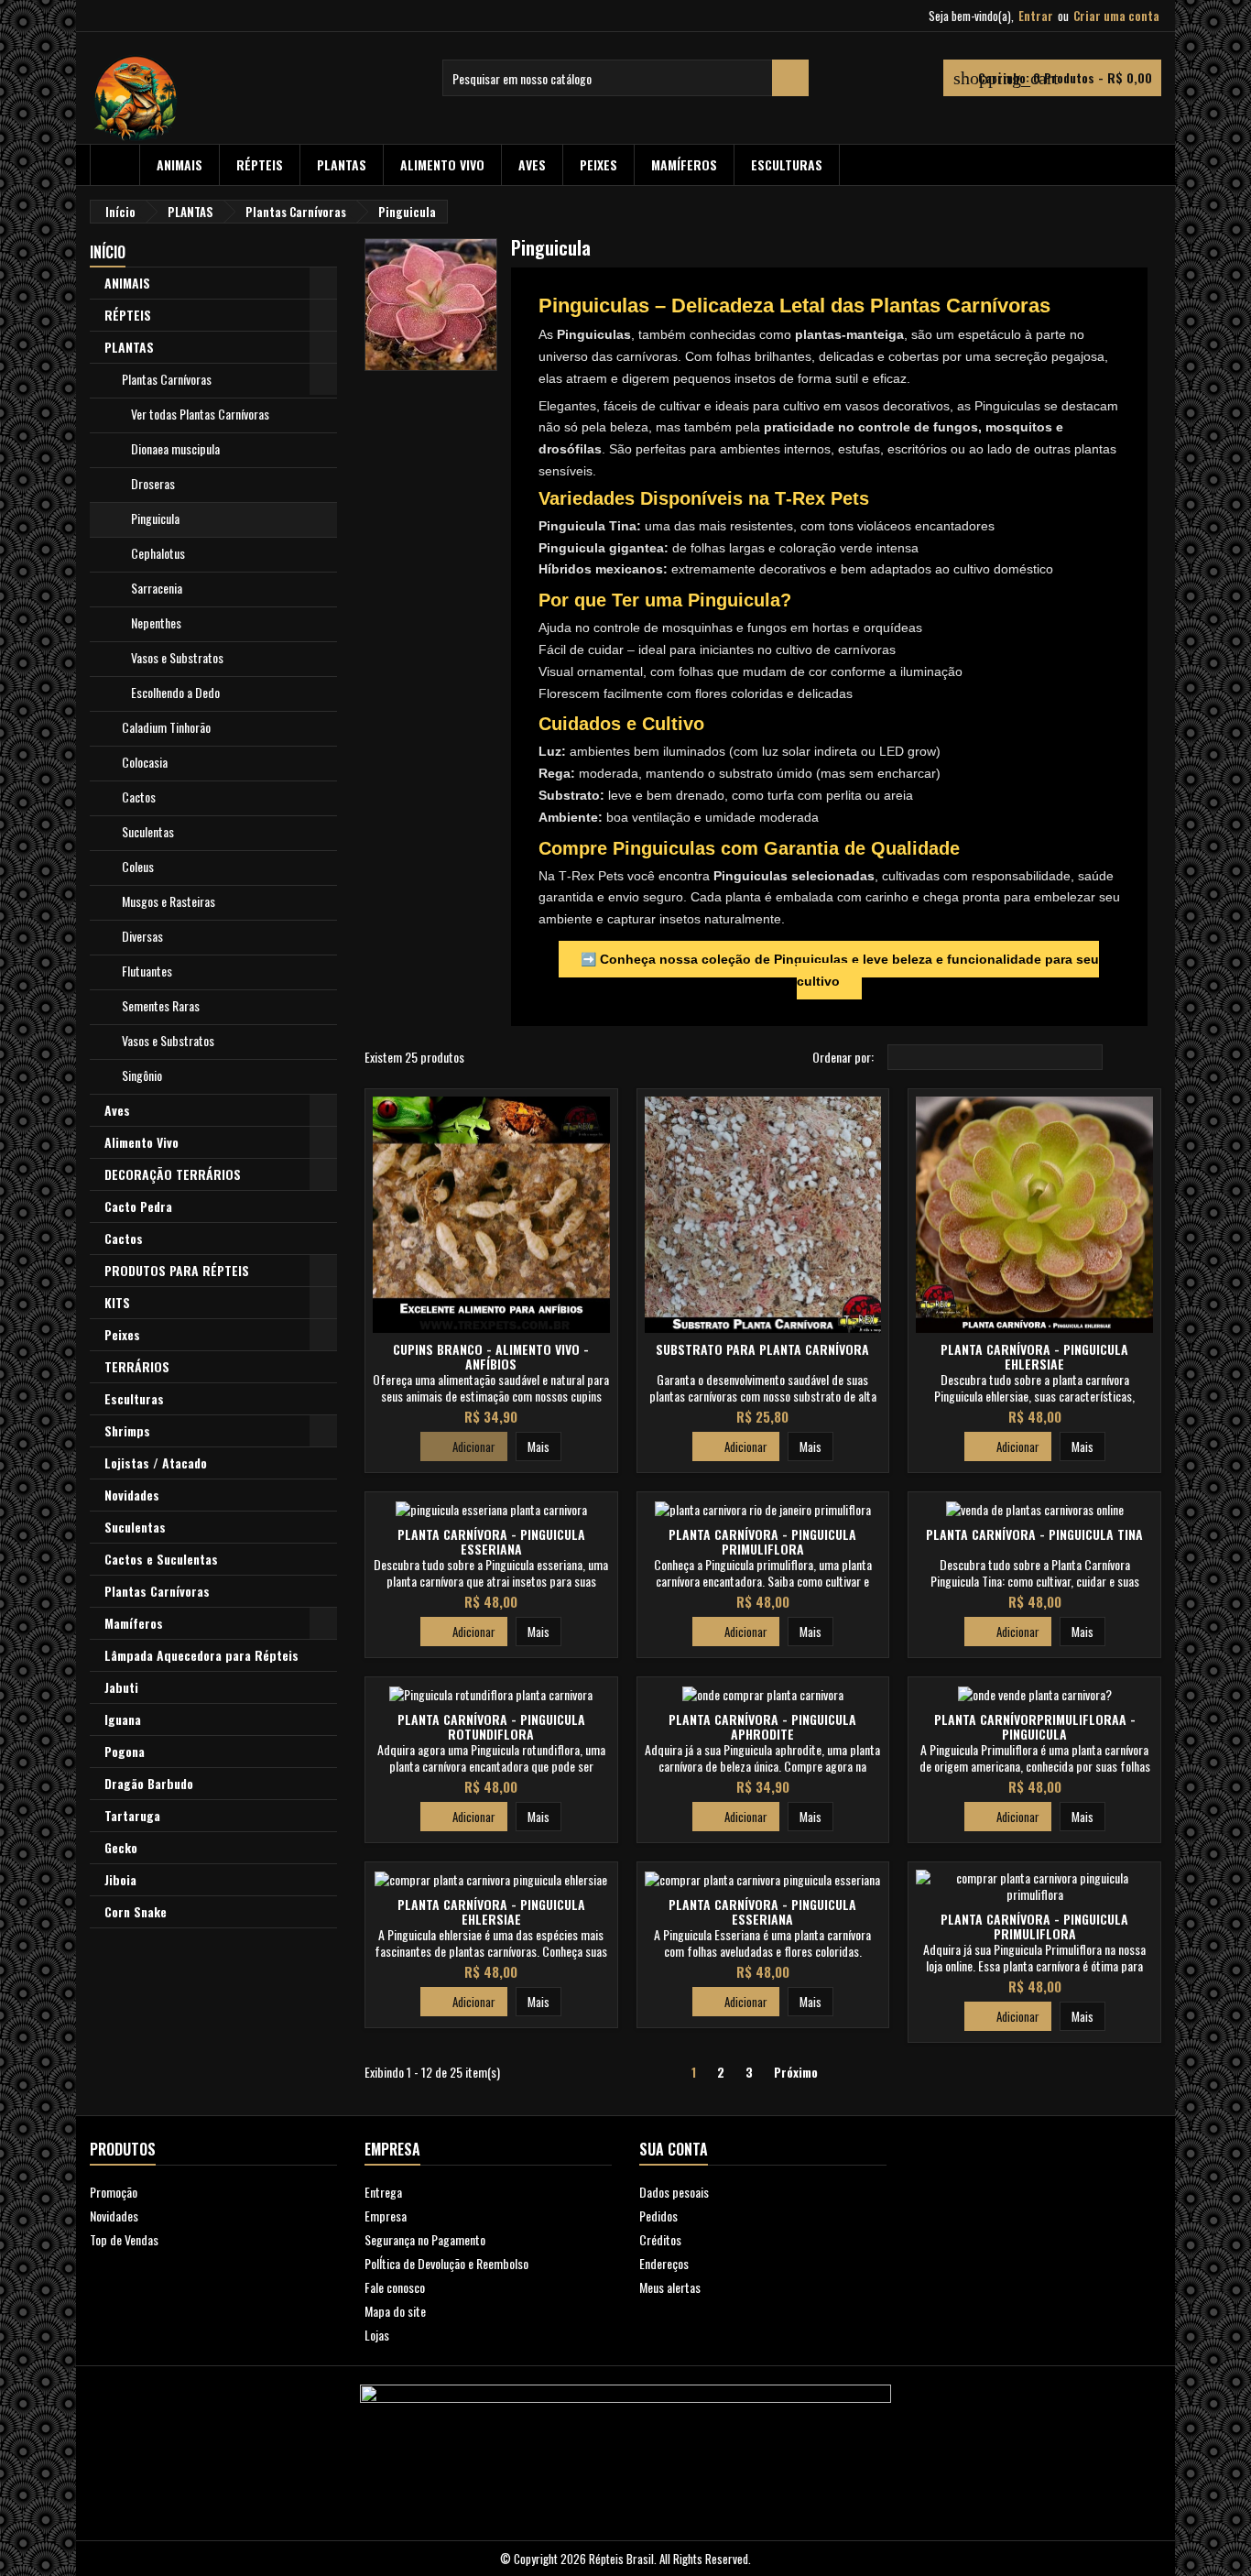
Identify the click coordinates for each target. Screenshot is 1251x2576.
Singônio (142, 1075)
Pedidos (658, 2216)
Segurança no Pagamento (425, 2239)
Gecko (121, 1847)
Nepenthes (156, 622)
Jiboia (120, 1879)
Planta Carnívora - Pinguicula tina (1034, 1534)
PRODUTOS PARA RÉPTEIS (177, 1270)
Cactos (139, 797)
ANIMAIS (179, 164)
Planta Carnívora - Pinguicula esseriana (491, 1541)
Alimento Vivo (442, 164)
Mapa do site (395, 2311)
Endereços (664, 2263)
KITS (117, 1302)
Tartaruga (132, 1815)
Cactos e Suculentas (161, 1559)
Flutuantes (147, 971)
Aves (532, 164)
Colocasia (145, 762)
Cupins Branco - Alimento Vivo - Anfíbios (491, 1356)
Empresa (386, 2216)
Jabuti (121, 1687)
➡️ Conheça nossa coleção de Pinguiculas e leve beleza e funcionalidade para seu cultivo (840, 970)
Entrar (1036, 16)
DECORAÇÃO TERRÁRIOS (173, 1174)
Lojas (377, 2335)
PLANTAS (342, 164)
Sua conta (674, 2149)
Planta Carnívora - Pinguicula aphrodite (762, 1726)
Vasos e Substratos (177, 657)
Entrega (383, 2192)
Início (108, 252)
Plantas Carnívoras (167, 379)
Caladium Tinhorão (166, 727)
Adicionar (464, 1446)
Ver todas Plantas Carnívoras (200, 414)
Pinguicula (155, 518)
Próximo (803, 2073)
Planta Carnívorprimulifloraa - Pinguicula (1035, 1726)
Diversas (142, 936)
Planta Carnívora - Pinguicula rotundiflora (491, 1726)
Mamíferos (684, 164)
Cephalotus (158, 553)
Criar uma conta (1116, 16)
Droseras (153, 483)
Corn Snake (136, 1911)
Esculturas (787, 164)
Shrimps (127, 1430)
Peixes (598, 164)
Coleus (138, 866)
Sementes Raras (161, 1005)
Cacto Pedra (138, 1206)
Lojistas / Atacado (156, 1463)
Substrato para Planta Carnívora (762, 1349)
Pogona (125, 1751)
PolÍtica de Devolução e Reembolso (446, 2263)
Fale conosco (395, 2287)
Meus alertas (670, 2287)
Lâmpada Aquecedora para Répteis (201, 1655)
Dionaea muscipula (175, 448)
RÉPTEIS (260, 164)
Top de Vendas (124, 2239)
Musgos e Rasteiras (169, 901)
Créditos (660, 2239)
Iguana (123, 1719)
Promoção (114, 2192)
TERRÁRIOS (137, 1366)
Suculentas (148, 831)
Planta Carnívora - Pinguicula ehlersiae (1034, 1356)
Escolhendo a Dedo (175, 692)
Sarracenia (157, 588)
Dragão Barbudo (149, 1783)
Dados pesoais (674, 2192)
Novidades (132, 1495)
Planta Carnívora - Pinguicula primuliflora (762, 1541)
